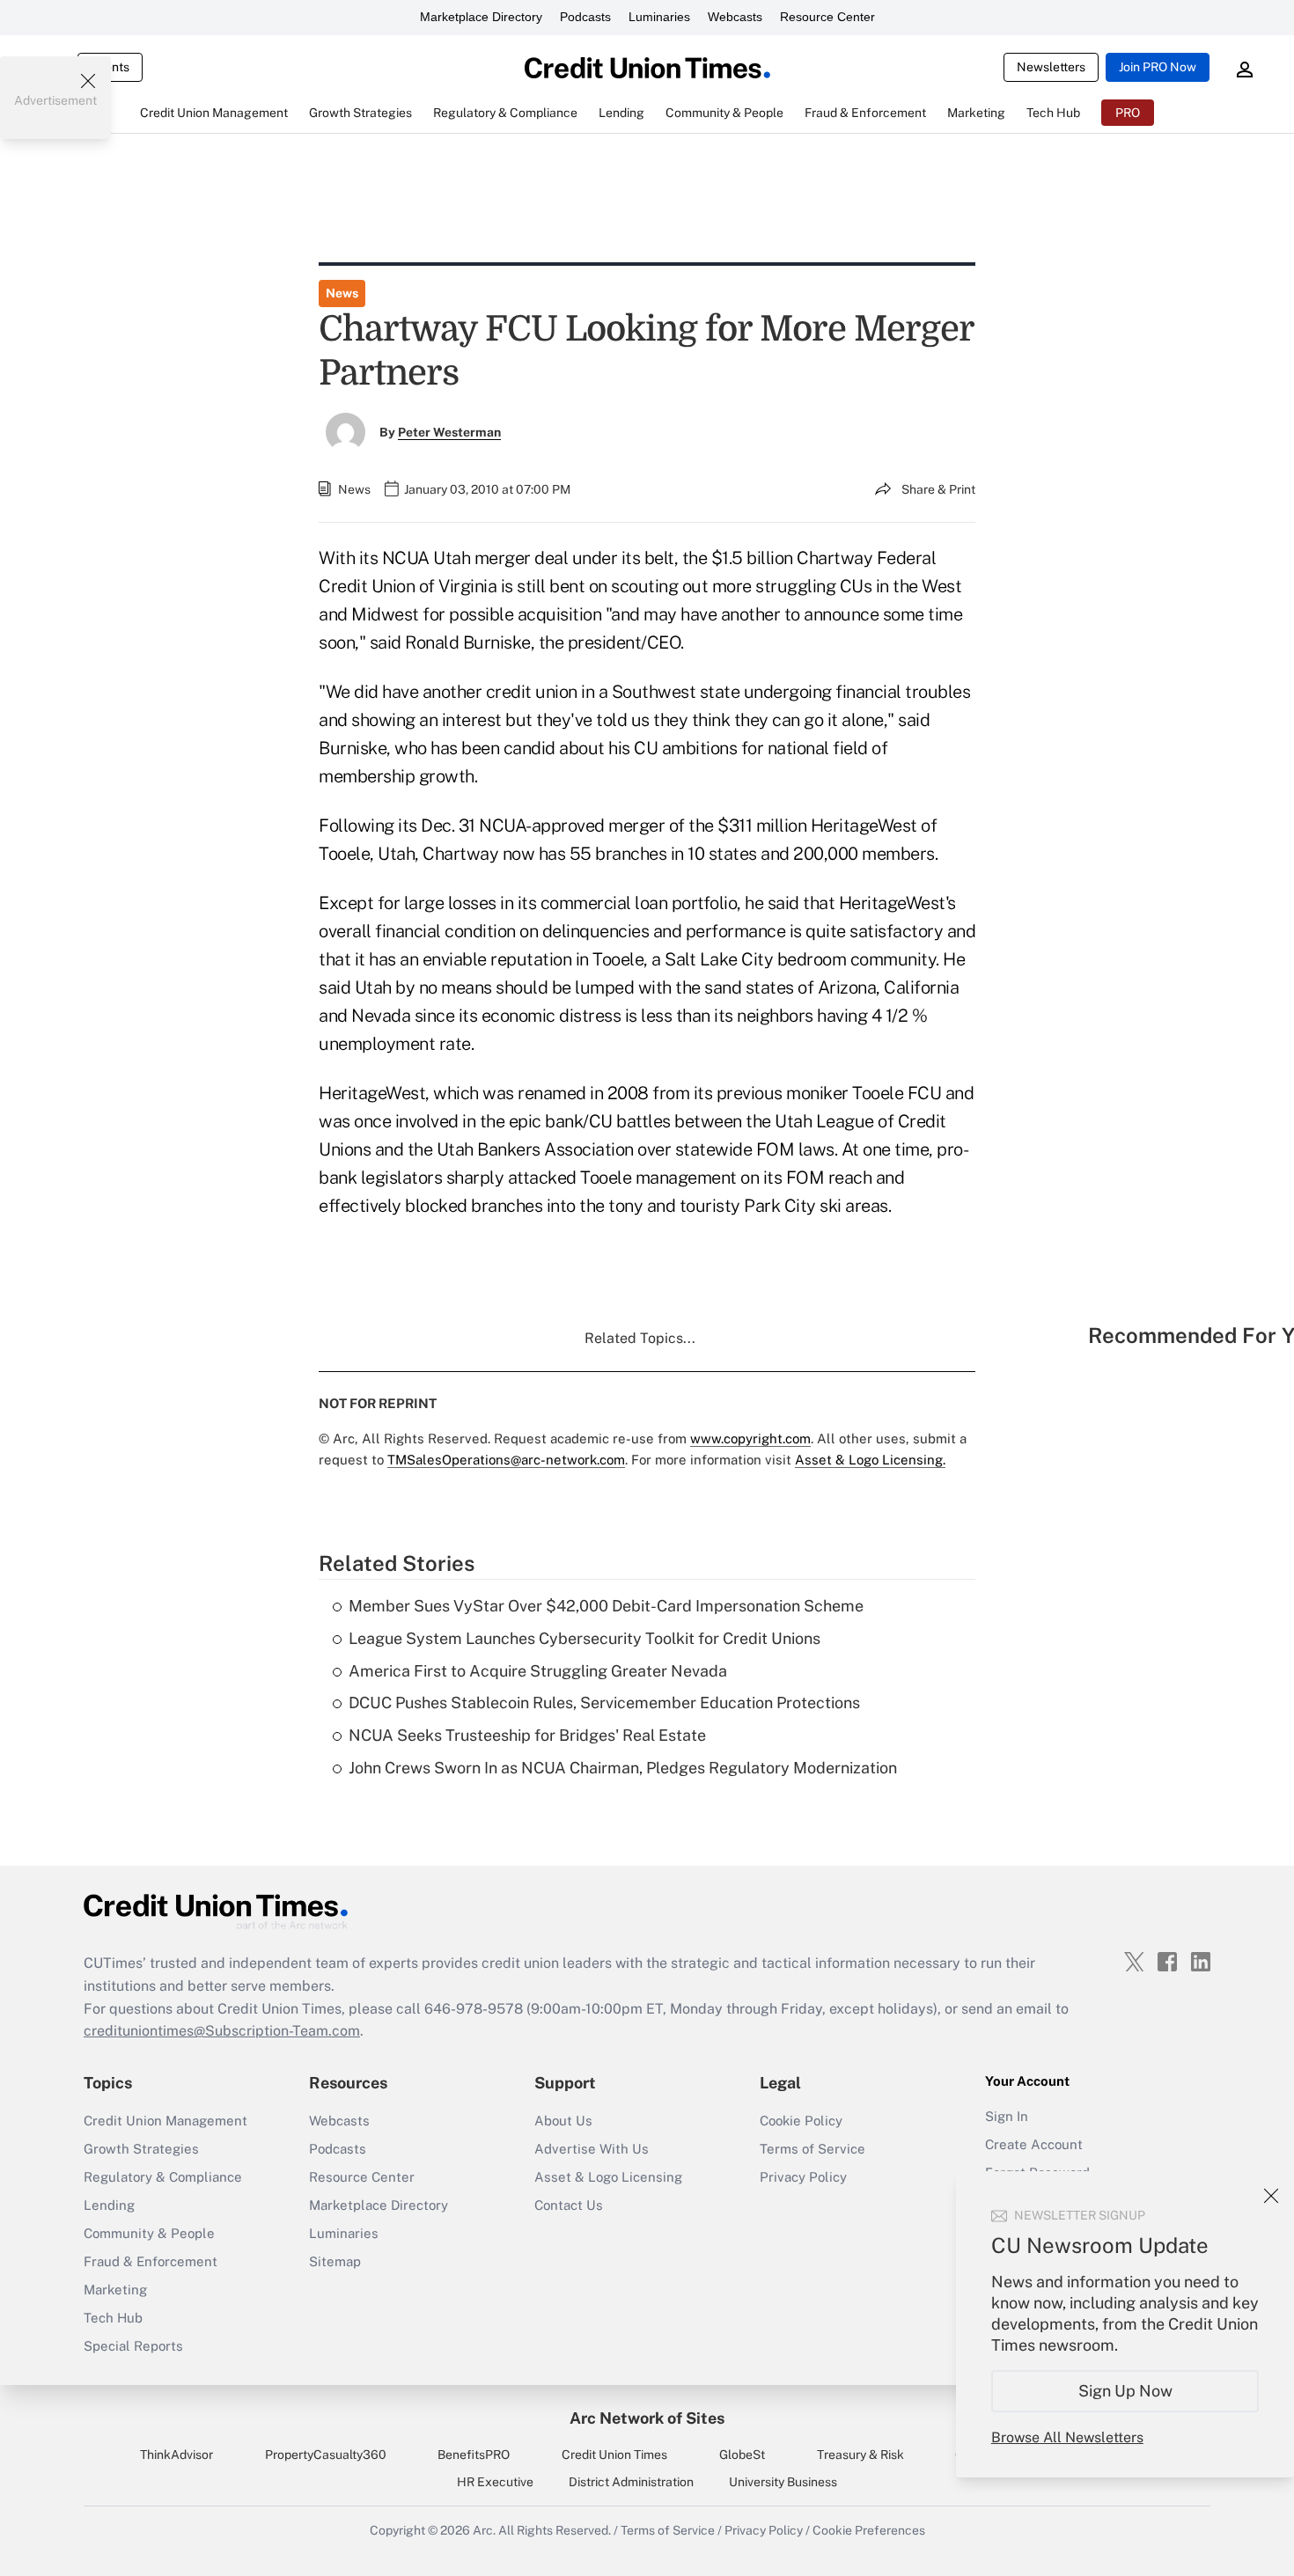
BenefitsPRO (474, 2455)
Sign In (1007, 2116)
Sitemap (335, 2261)
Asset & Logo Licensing (608, 2177)
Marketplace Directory (481, 17)
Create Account (1034, 2144)
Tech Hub (113, 2318)
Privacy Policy (803, 2177)
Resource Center (827, 17)
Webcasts (735, 17)
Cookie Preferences (869, 2530)
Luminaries (659, 17)
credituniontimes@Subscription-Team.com (222, 2031)
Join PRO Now (1158, 67)
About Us (563, 2121)
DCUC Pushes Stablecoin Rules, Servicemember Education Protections (604, 1703)
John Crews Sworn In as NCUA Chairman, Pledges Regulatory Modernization (623, 1768)
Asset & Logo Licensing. (870, 1460)
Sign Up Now (1125, 2391)
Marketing (115, 2290)
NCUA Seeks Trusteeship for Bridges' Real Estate (527, 1735)
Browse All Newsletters (1067, 2437)
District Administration (631, 2482)
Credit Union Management (165, 2121)
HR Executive (495, 2482)
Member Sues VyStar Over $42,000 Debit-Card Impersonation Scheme (606, 1606)
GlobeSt (742, 2455)
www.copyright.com (750, 1438)
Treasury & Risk (860, 2455)
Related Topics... (640, 1338)
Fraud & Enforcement (151, 2261)
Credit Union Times (614, 2455)
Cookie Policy (801, 2121)
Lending (109, 2205)
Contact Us (569, 2205)
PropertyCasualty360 (326, 2455)
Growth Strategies (141, 2149)
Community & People (149, 2233)
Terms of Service (812, 2149)
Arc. (484, 2530)
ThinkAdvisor (176, 2455)
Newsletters (1051, 67)
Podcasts (585, 17)
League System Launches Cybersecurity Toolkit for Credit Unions (585, 1638)
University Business (783, 2482)
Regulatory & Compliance (163, 2177)
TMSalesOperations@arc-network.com (506, 1460)
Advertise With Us (592, 2149)
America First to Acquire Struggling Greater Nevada (538, 1671)
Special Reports (133, 2346)
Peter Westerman (449, 432)
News (342, 293)
